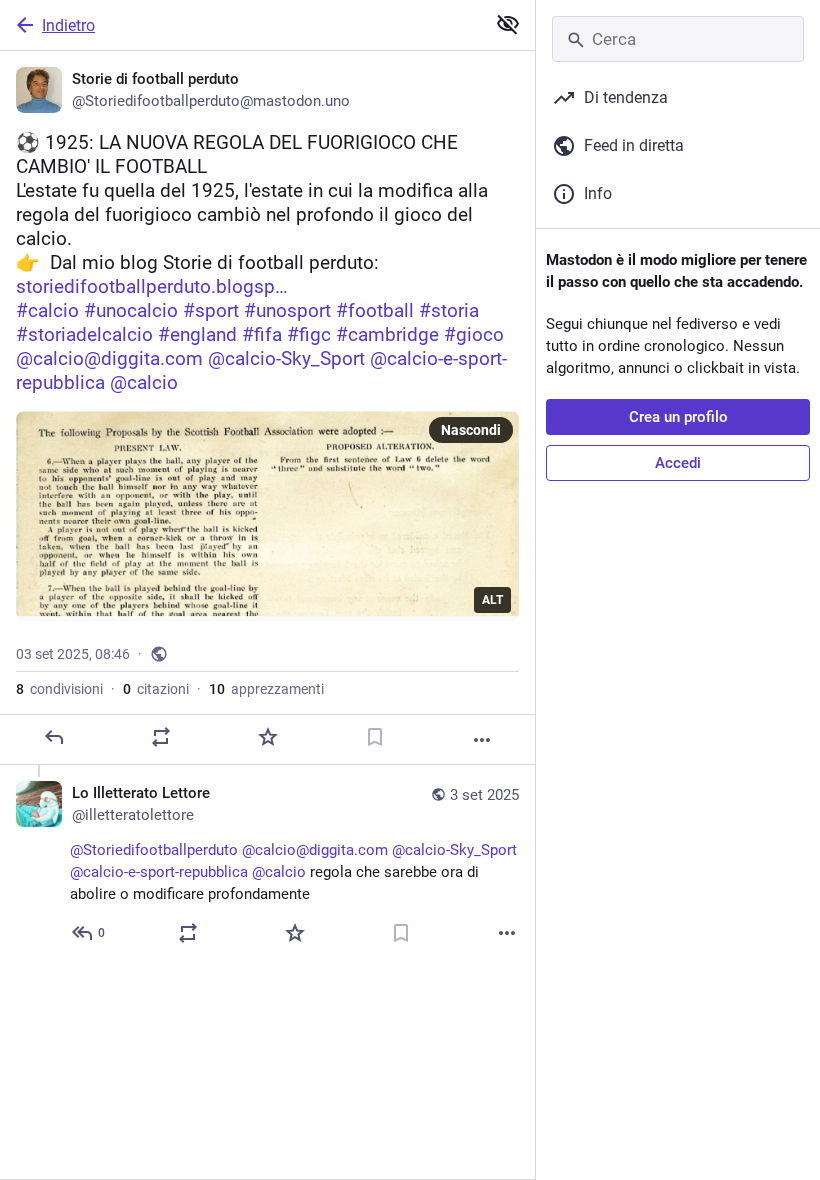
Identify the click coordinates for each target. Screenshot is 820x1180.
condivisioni (59, 689)
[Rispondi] (54, 737)
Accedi (678, 463)
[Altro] (482, 740)
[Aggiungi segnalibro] (375, 737)
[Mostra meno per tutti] (508, 24)
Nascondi (471, 430)
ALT (492, 600)
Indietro (68, 25)
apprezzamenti (266, 689)
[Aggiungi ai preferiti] (268, 737)
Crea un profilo (678, 417)
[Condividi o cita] (161, 737)
